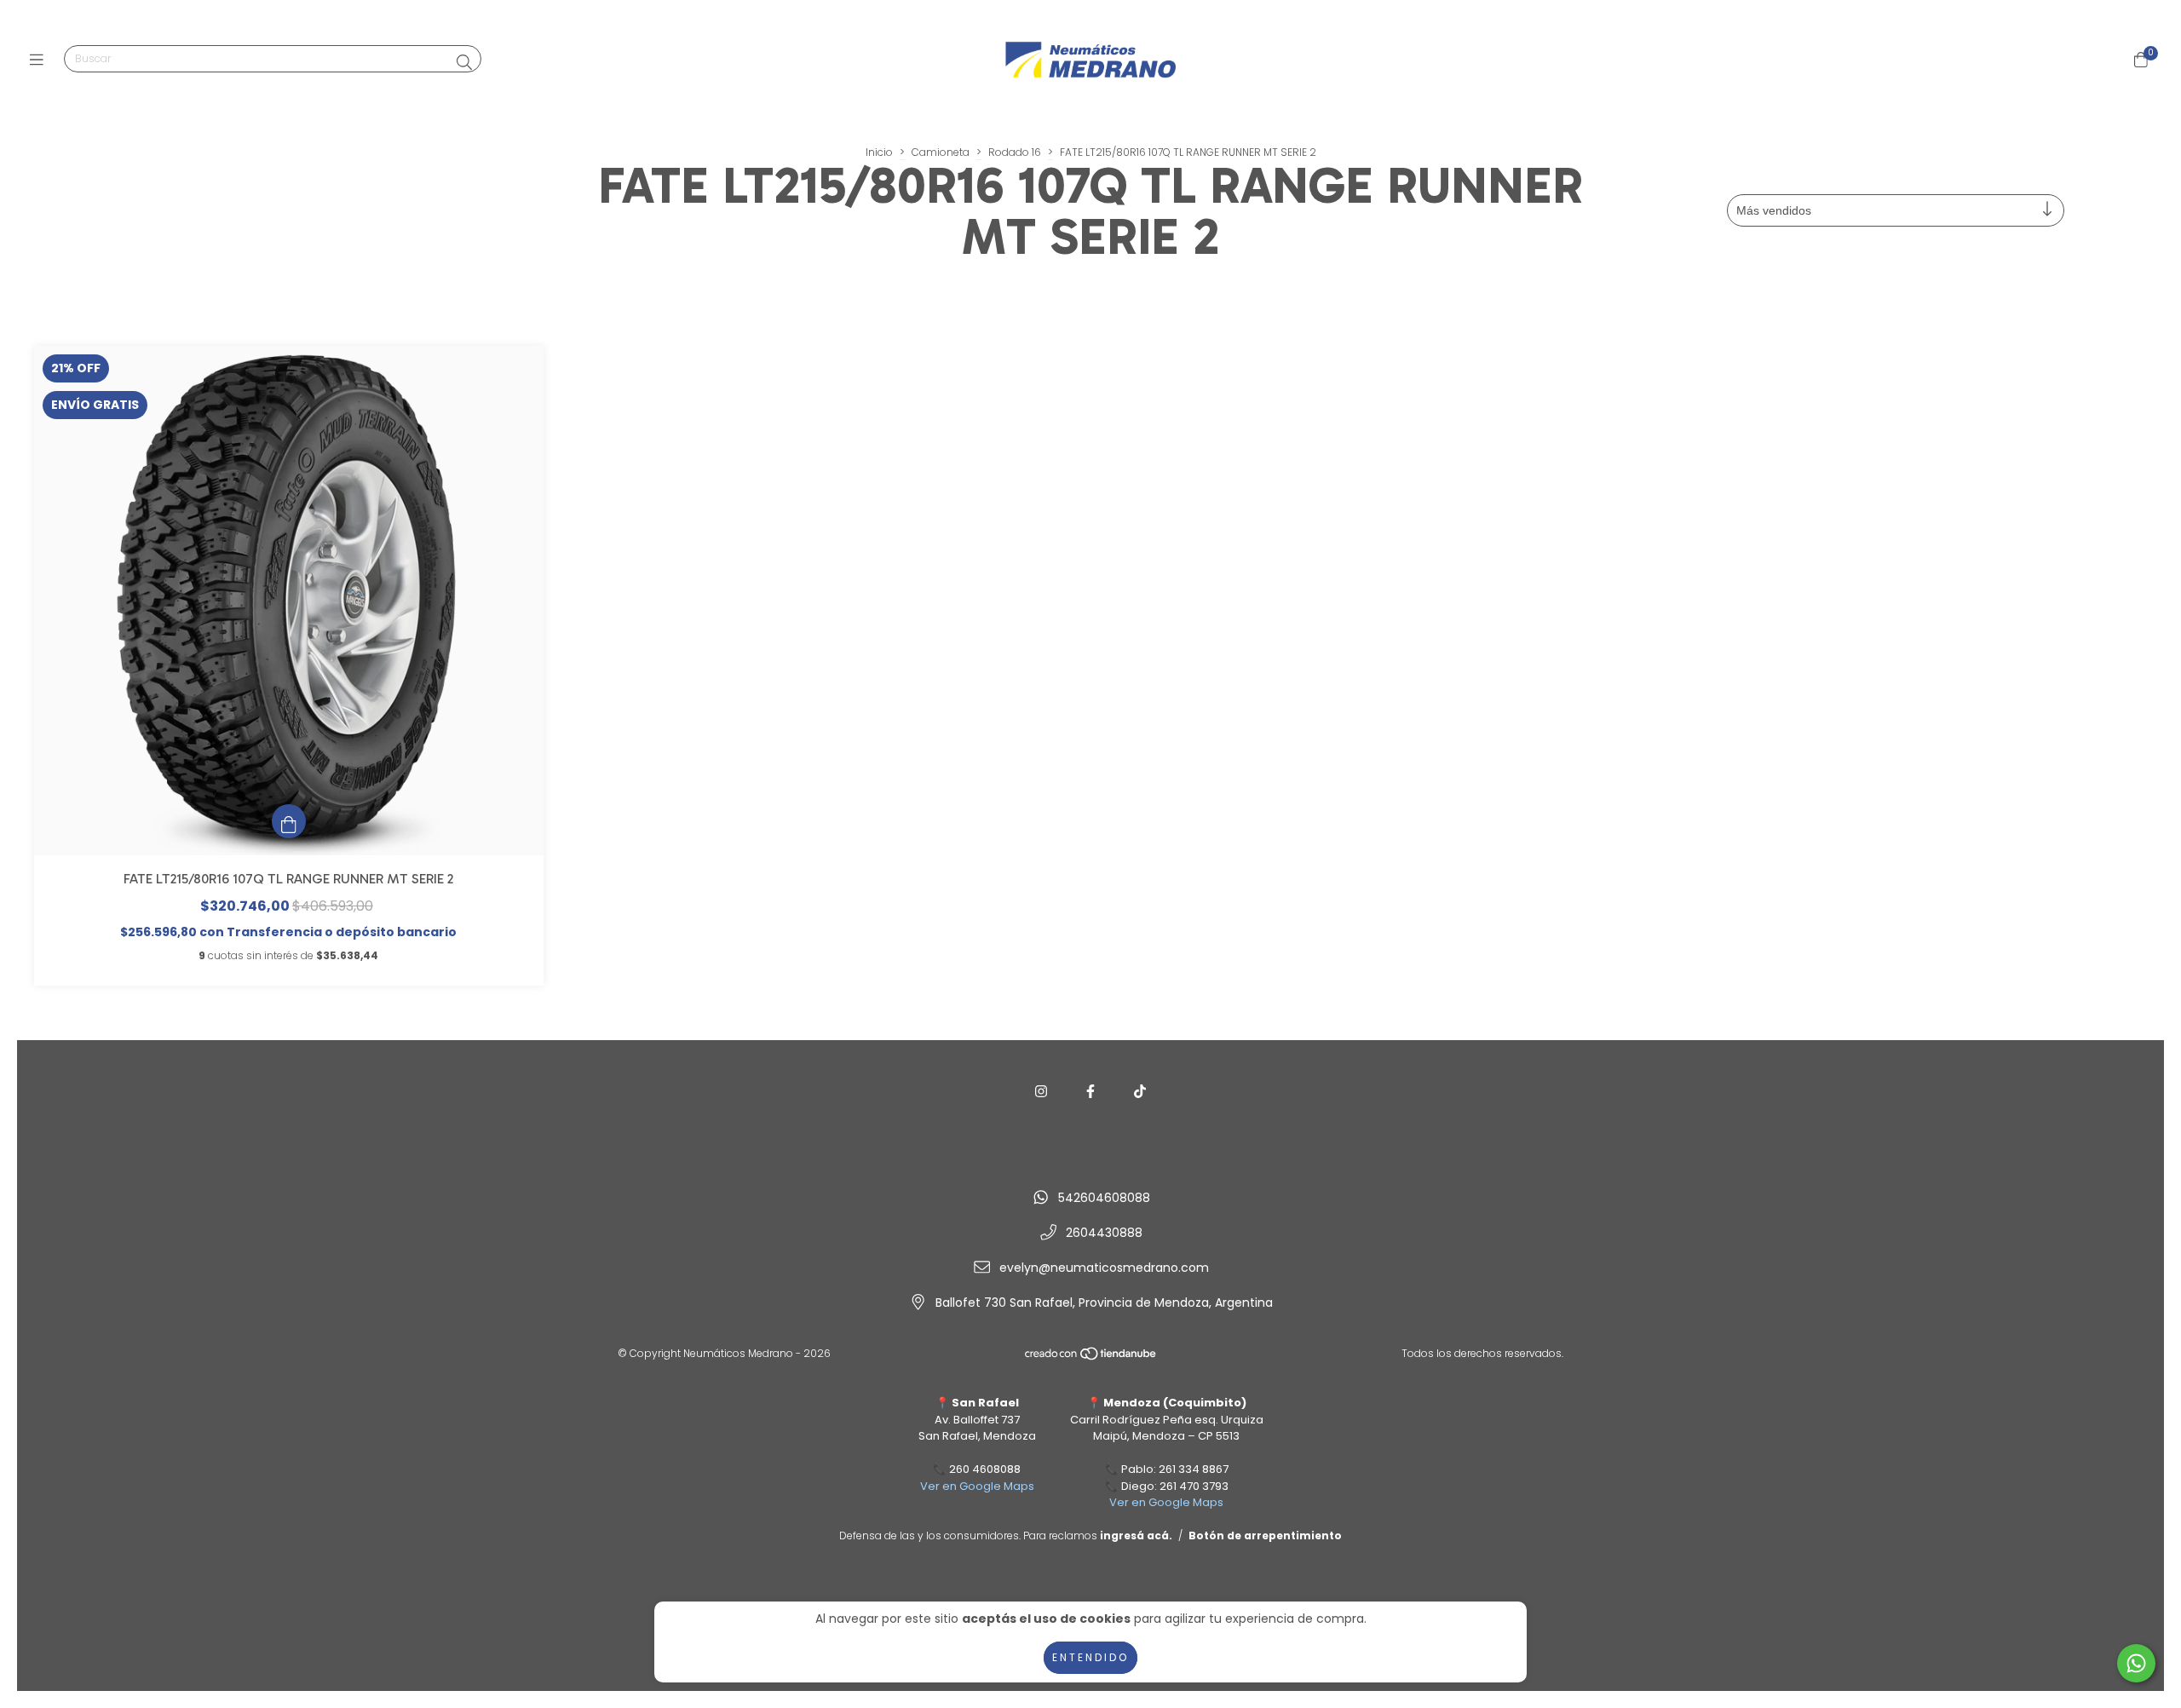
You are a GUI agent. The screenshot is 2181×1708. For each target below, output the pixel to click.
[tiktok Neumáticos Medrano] (1140, 1092)
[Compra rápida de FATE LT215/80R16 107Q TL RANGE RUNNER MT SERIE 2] (289, 821)
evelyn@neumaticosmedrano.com (1104, 1268)
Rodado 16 (1015, 152)
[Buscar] (464, 63)
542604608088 (1104, 1198)
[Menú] (40, 60)
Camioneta (941, 152)
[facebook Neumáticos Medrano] (1090, 1092)
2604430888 (1104, 1233)
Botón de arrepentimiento (1265, 1535)
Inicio (879, 152)
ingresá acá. (1136, 1535)
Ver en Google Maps (977, 1486)
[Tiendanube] (1091, 1357)
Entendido (1090, 1657)
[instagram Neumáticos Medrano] (1041, 1092)
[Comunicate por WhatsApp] (2136, 1663)
